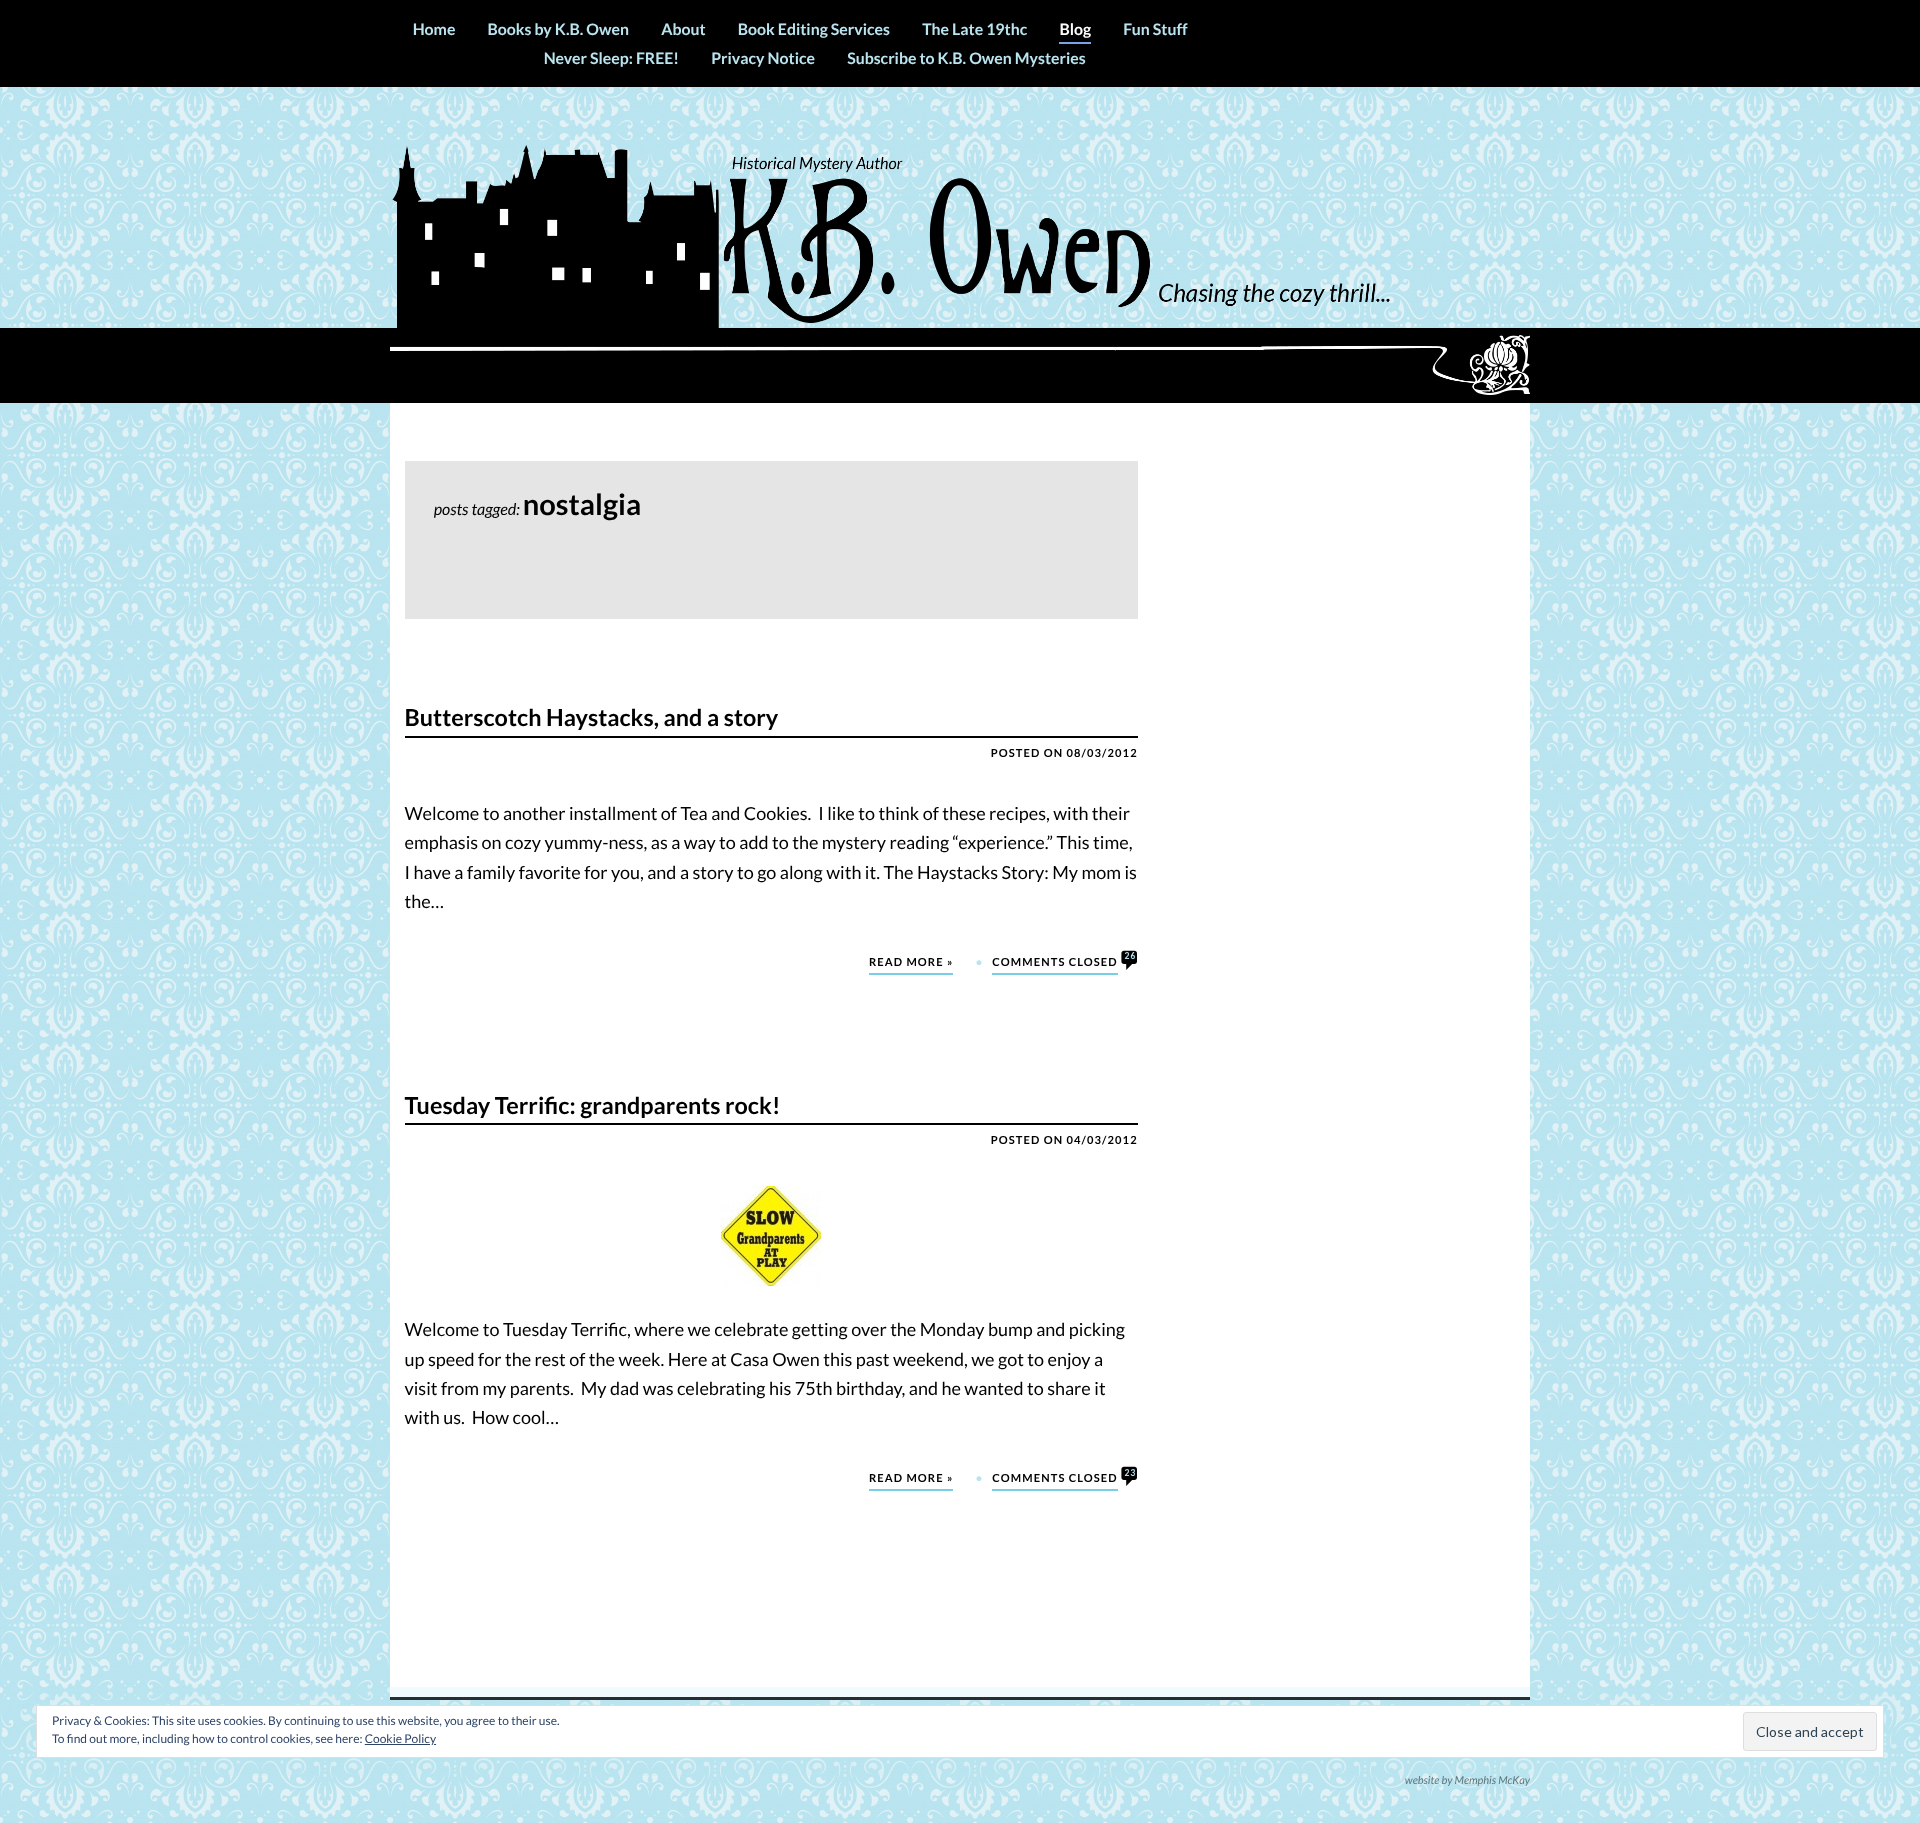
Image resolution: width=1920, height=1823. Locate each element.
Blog (1075, 29)
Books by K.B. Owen (558, 29)
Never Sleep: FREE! (611, 58)
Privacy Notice (763, 58)
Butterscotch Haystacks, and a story (592, 718)
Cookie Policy (400, 1738)
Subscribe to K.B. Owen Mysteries (966, 58)
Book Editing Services (814, 29)
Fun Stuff (1155, 29)
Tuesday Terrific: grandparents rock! (593, 1106)
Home (434, 29)
